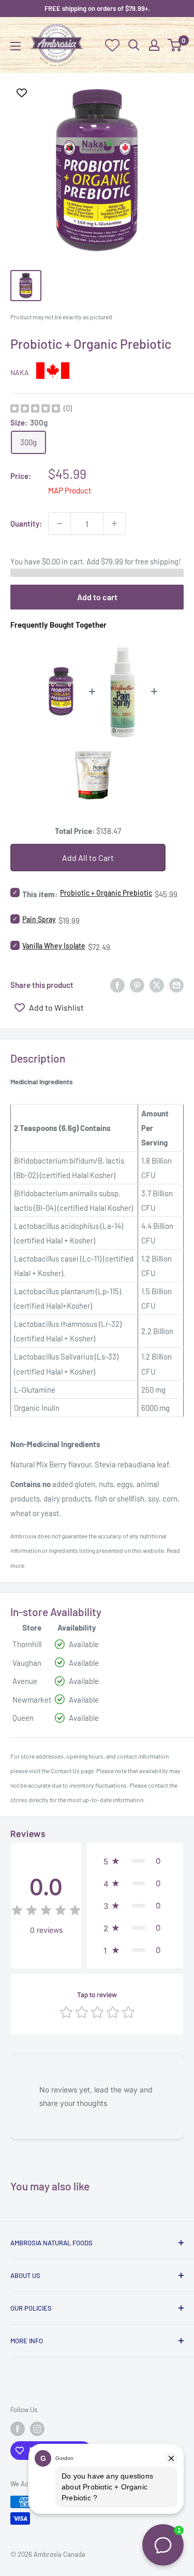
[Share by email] (176, 984)
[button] (135, 1861)
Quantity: (26, 523)
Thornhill (27, 1644)
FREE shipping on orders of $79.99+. (97, 8)
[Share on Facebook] (117, 984)
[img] (35, 410)
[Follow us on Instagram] (37, 2429)
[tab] (97, 1081)
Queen (23, 1718)
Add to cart (97, 597)
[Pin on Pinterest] (137, 984)
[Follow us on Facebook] (18, 2429)
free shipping (157, 561)
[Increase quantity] (114, 523)
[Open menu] (16, 46)
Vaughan (27, 1663)
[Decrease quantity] (59, 523)
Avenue (25, 1681)
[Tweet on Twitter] (157, 984)
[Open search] (134, 45)
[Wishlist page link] (112, 45)
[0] (175, 45)
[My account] (154, 45)
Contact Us (65, 1771)
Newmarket (32, 1700)
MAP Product (70, 490)
